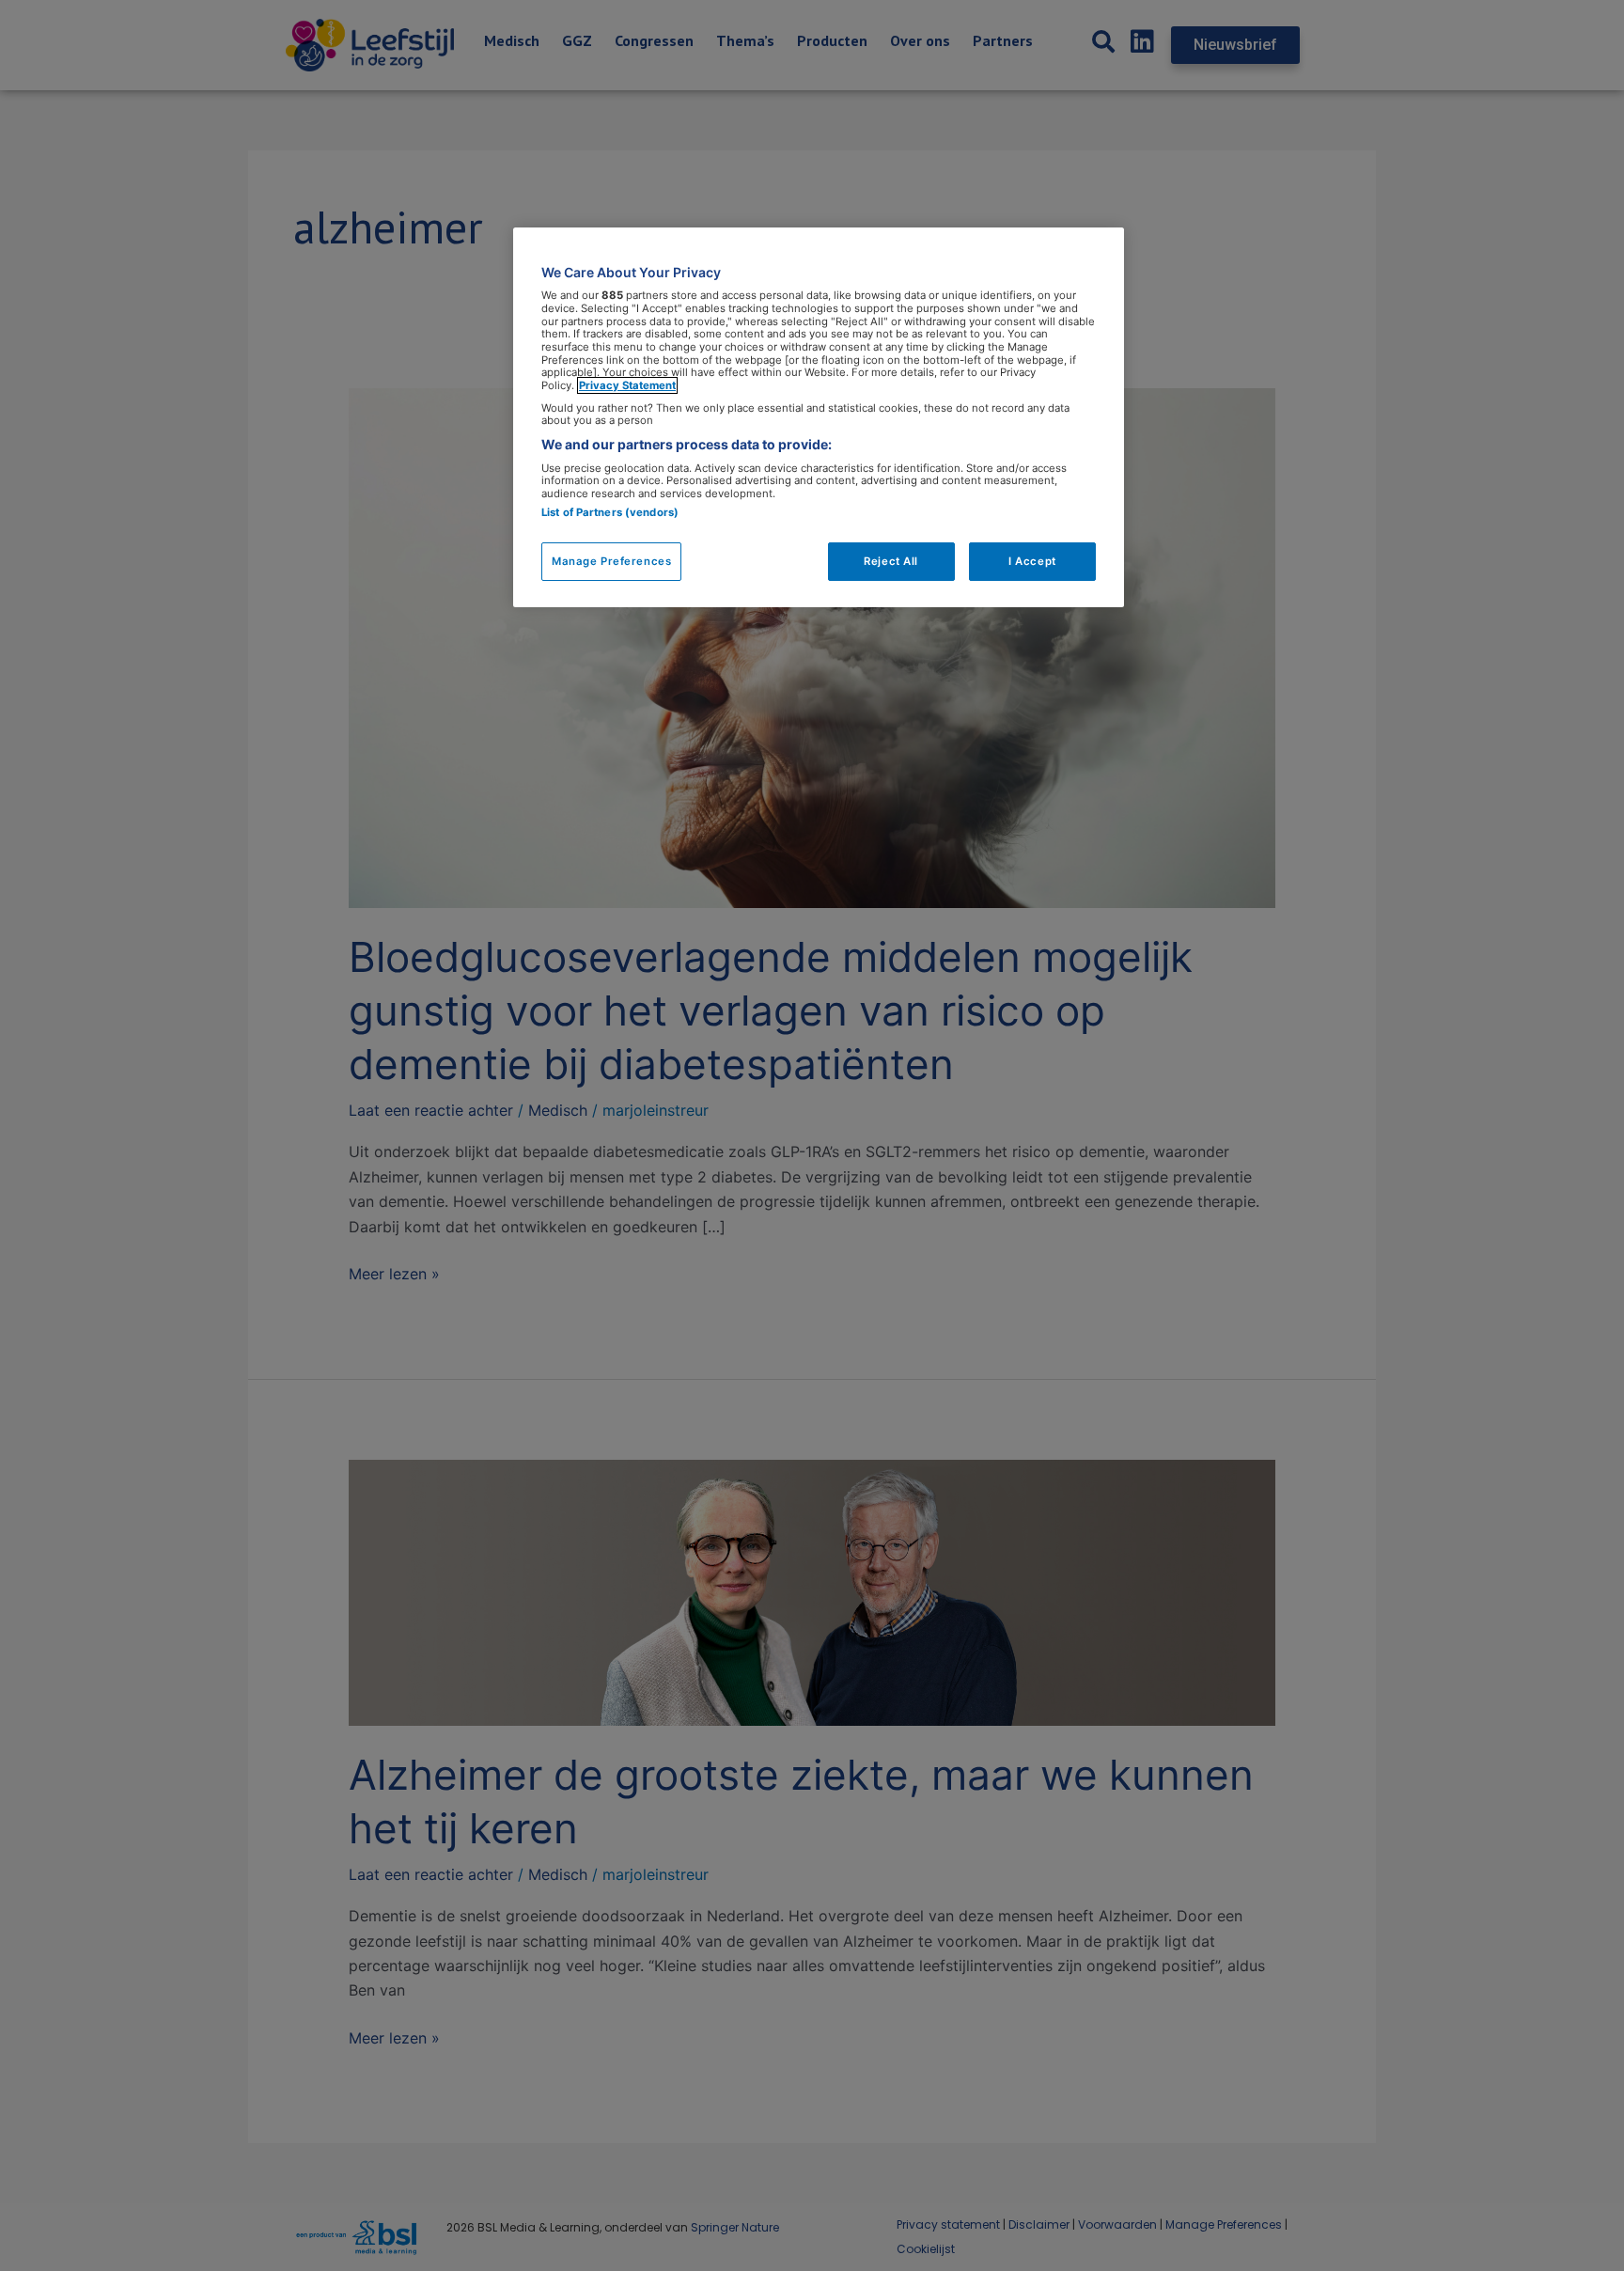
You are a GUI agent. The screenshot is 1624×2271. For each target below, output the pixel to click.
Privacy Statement (627, 385)
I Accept (1032, 561)
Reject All (891, 561)
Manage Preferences (611, 561)
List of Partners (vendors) (610, 512)
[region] (819, 418)
